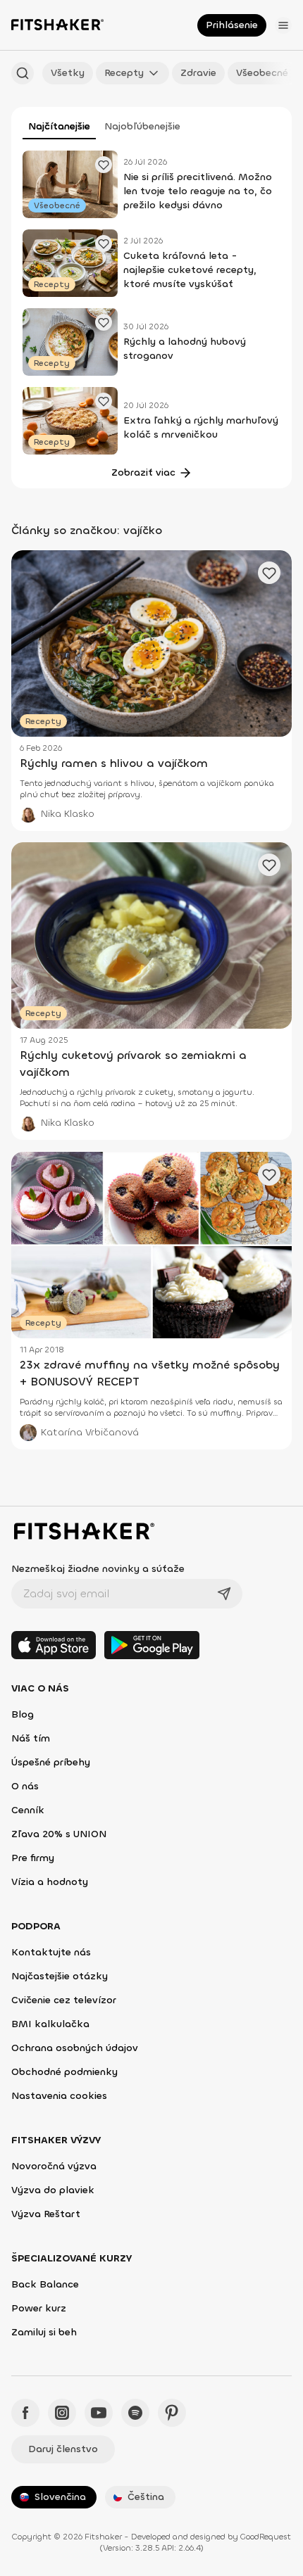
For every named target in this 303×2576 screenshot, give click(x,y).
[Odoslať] (224, 1594)
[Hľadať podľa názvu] (23, 73)
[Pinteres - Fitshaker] (172, 2413)
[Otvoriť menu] (283, 25)
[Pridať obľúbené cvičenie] (104, 165)
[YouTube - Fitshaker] (99, 2413)
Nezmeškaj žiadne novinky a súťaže (98, 1569)
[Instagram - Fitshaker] (62, 2413)
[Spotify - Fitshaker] (135, 2413)
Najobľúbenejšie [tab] (142, 126)
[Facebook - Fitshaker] (25, 2413)
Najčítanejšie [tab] (59, 126)
